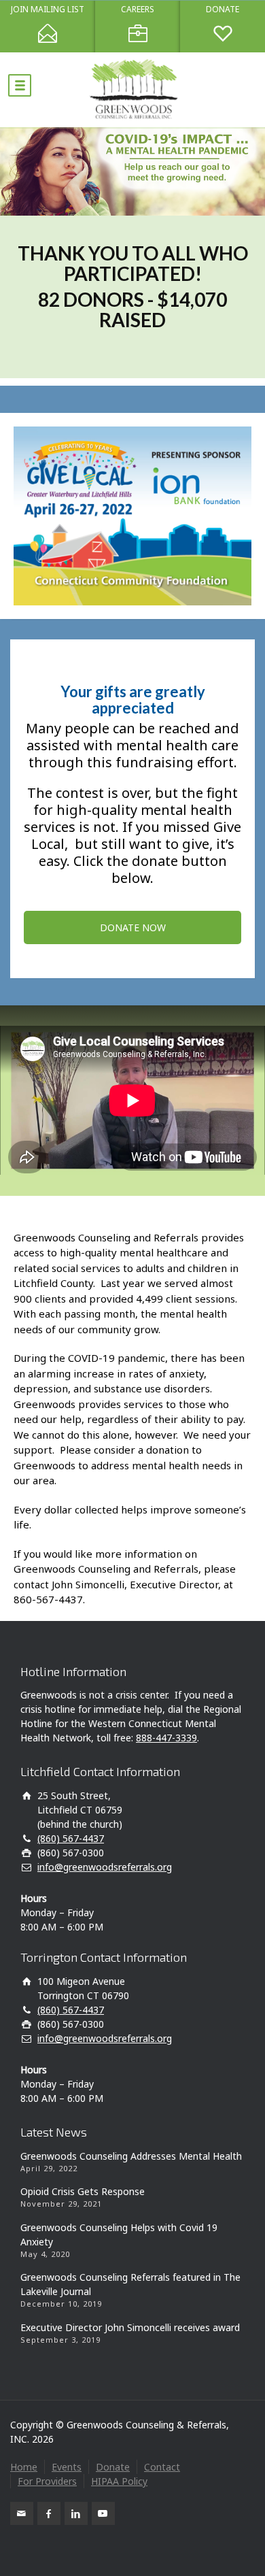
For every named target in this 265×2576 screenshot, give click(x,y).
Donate (113, 2467)
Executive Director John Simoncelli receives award (130, 2327)
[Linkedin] (76, 2513)
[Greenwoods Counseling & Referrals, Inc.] (132, 90)
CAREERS (138, 10)
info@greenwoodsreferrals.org (105, 1867)
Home (24, 2467)
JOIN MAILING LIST (48, 10)
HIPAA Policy (119, 2481)
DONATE (223, 10)
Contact (162, 2467)
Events (67, 2467)
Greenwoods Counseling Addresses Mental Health (131, 2156)
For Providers (47, 2481)
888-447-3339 (166, 1738)
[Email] (22, 2513)
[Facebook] (49, 2513)
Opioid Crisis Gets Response (83, 2191)
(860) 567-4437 (71, 1838)
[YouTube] (103, 2513)
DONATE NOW (133, 927)
